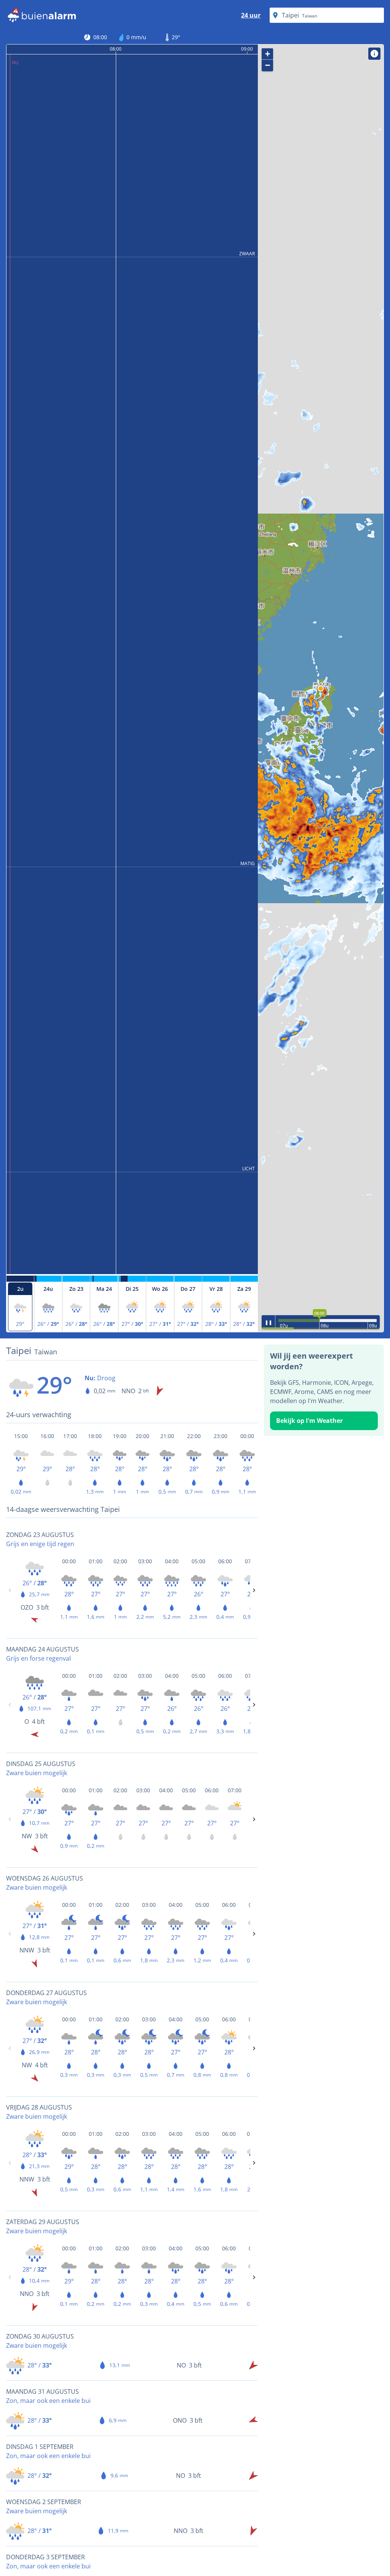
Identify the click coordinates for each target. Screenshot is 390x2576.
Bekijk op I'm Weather (309, 1421)
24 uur (251, 15)
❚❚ (269, 1322)
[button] (321, 689)
